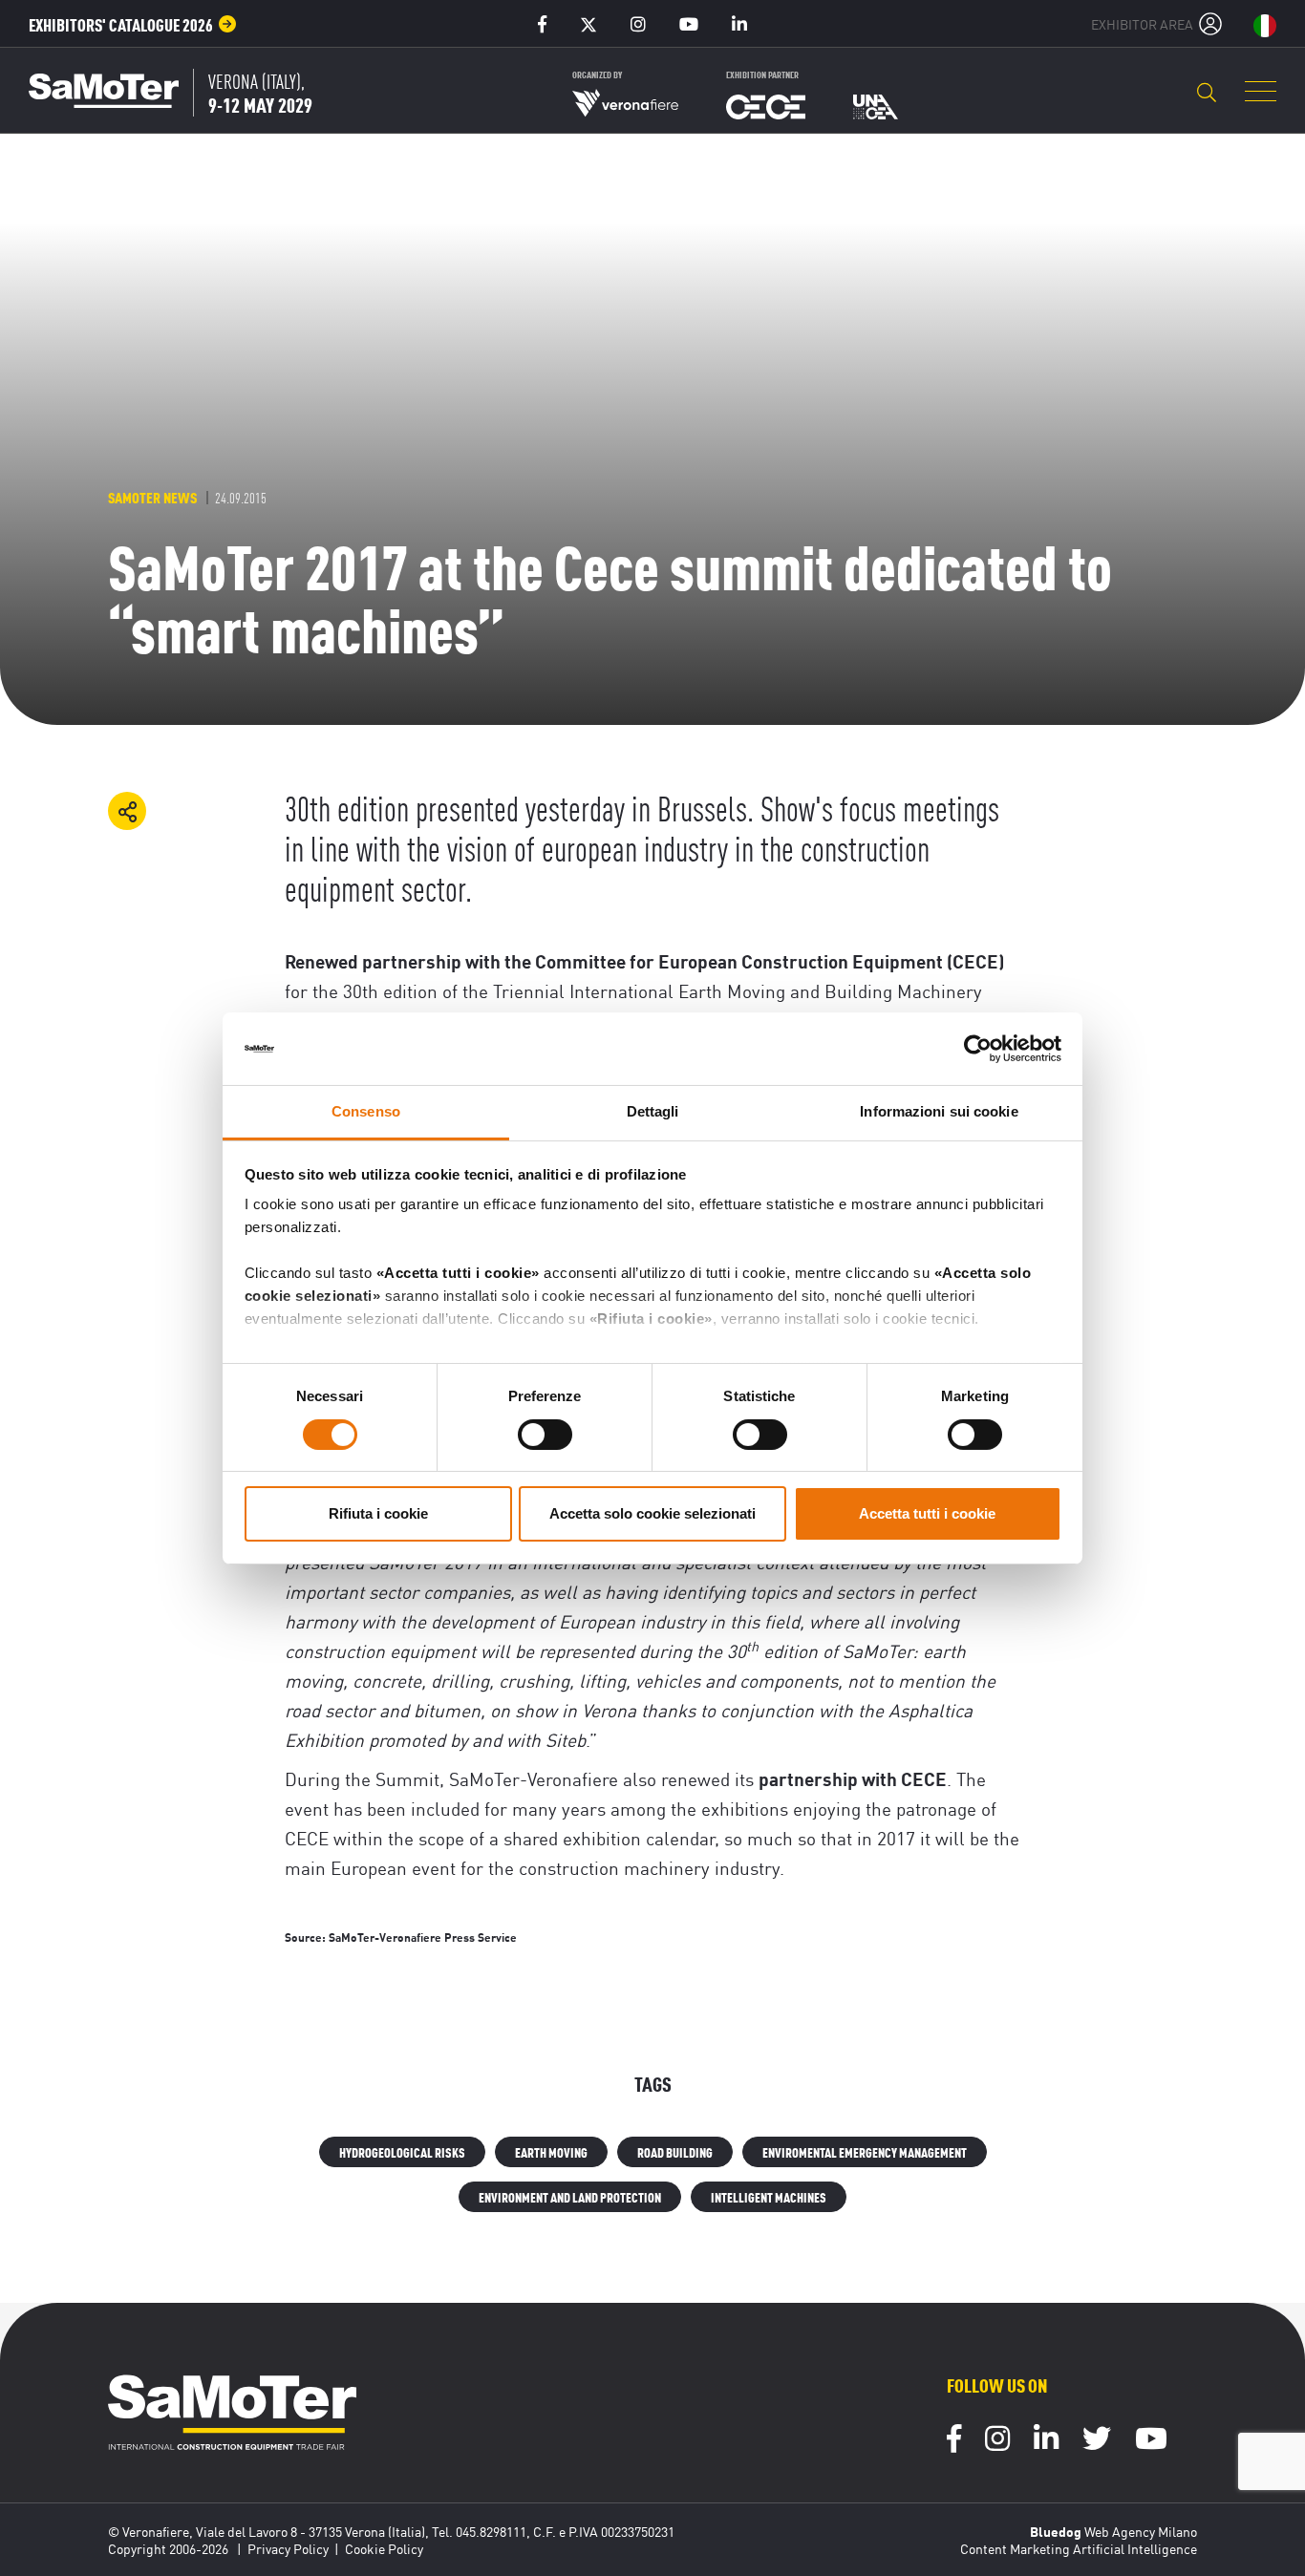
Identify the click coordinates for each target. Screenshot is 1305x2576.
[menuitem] (133, 24)
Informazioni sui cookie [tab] (939, 1111)
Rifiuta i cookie (378, 1513)
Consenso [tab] (366, 1111)
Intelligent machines (769, 2196)
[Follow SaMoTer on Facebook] (954, 2441)
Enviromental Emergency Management (865, 2151)
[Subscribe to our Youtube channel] (1151, 2441)
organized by (597, 74)
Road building (675, 2151)
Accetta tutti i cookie (927, 1513)
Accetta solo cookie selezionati (652, 1513)
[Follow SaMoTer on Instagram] (997, 2441)
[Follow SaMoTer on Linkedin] (1046, 2441)
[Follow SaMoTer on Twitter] (1097, 2441)
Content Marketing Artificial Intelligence (1079, 2548)
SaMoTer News (152, 497)
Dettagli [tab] (653, 1111)
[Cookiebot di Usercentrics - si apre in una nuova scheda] (978, 1049)
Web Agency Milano (1141, 2531)
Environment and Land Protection (570, 2196)
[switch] (545, 1435)
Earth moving (551, 2151)
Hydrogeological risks (402, 2151)
